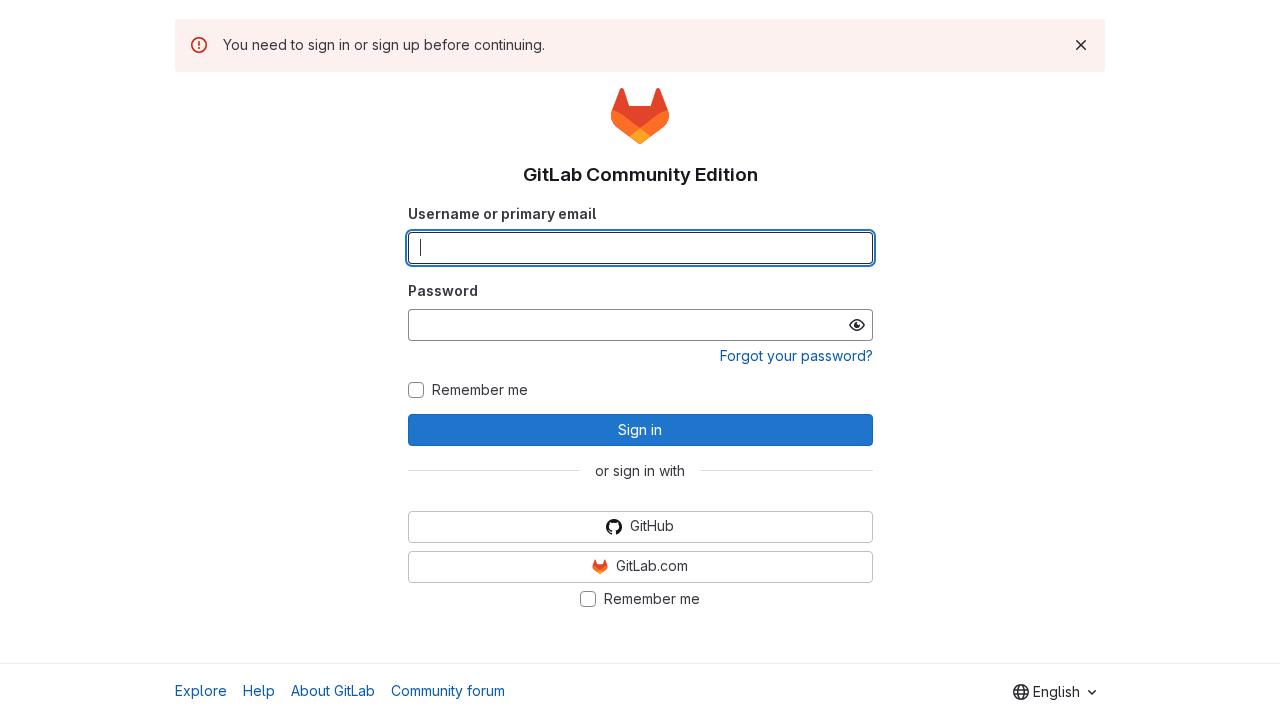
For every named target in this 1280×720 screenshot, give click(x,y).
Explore (201, 690)
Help (259, 690)
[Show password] (857, 325)
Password (443, 290)
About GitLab (333, 690)
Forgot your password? (796, 355)
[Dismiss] (1081, 45)
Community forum (448, 690)
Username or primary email (502, 213)
